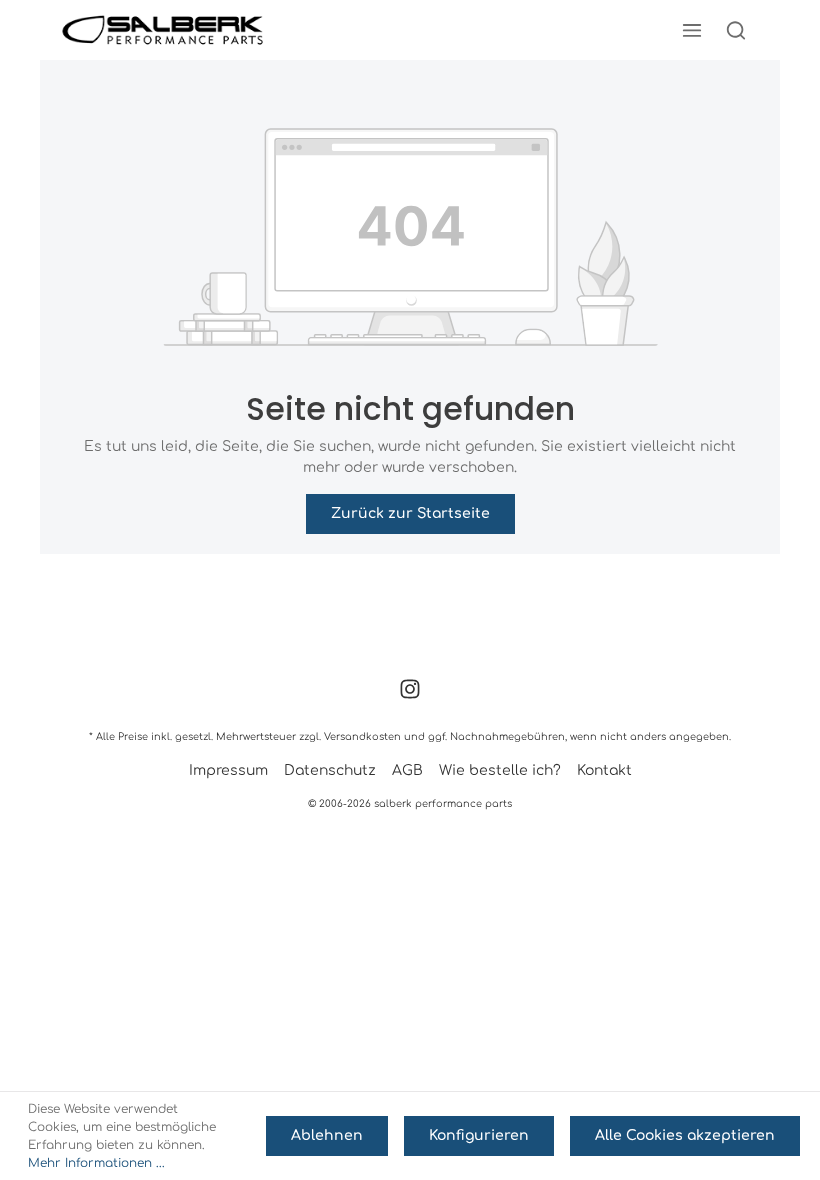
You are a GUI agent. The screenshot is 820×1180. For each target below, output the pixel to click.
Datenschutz (330, 770)
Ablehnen (327, 1135)
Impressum (228, 770)
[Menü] (692, 30)
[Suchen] (736, 30)
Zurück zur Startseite (410, 513)
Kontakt (604, 770)
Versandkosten (362, 736)
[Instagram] (410, 695)
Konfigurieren (479, 1135)
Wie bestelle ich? (500, 770)
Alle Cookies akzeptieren (685, 1135)
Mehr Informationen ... (96, 1163)
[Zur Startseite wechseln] (162, 30)
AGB (407, 770)
